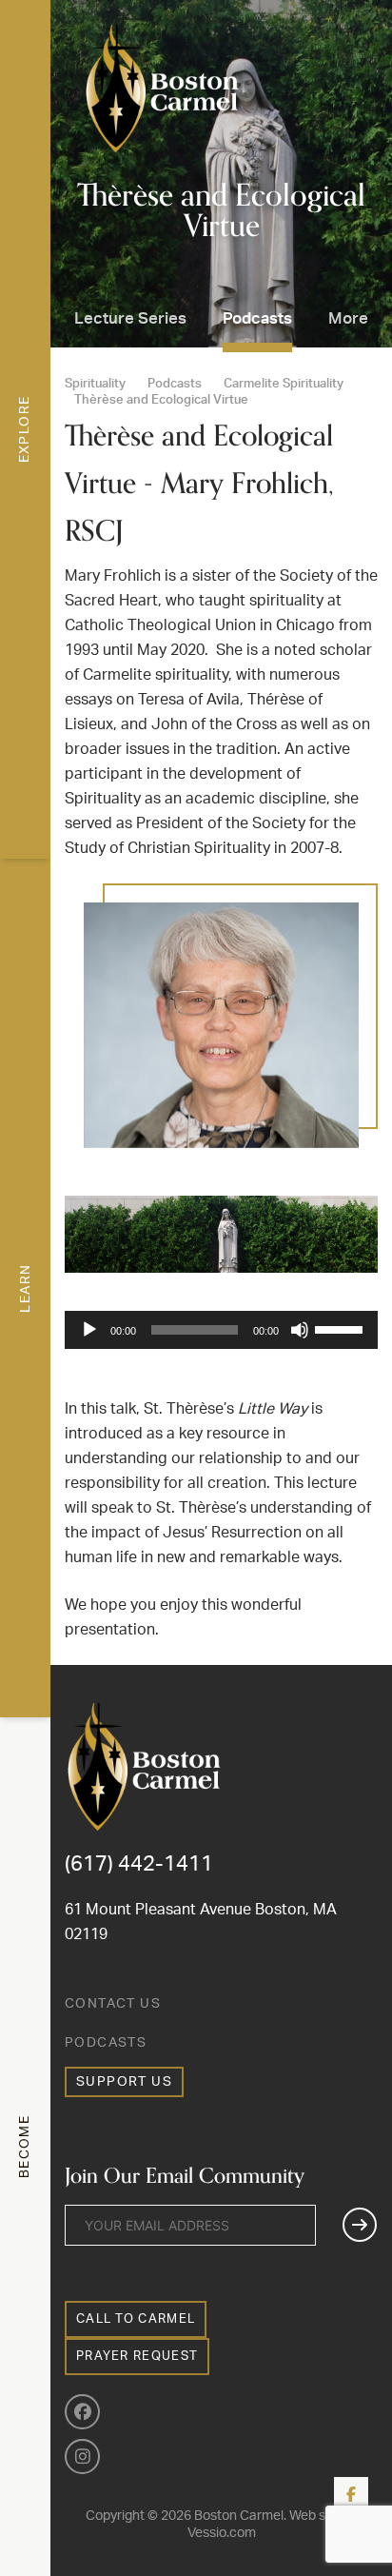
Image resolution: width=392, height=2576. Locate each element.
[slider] (342, 1328)
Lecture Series (130, 318)
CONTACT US (113, 2004)
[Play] (89, 1330)
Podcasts (257, 318)
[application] (221, 1330)
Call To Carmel (136, 2319)
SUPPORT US (124, 2082)
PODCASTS (106, 2043)
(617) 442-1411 (139, 1864)
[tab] (25, 429)
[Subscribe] (360, 2225)
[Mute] (300, 1330)
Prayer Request (137, 2357)
